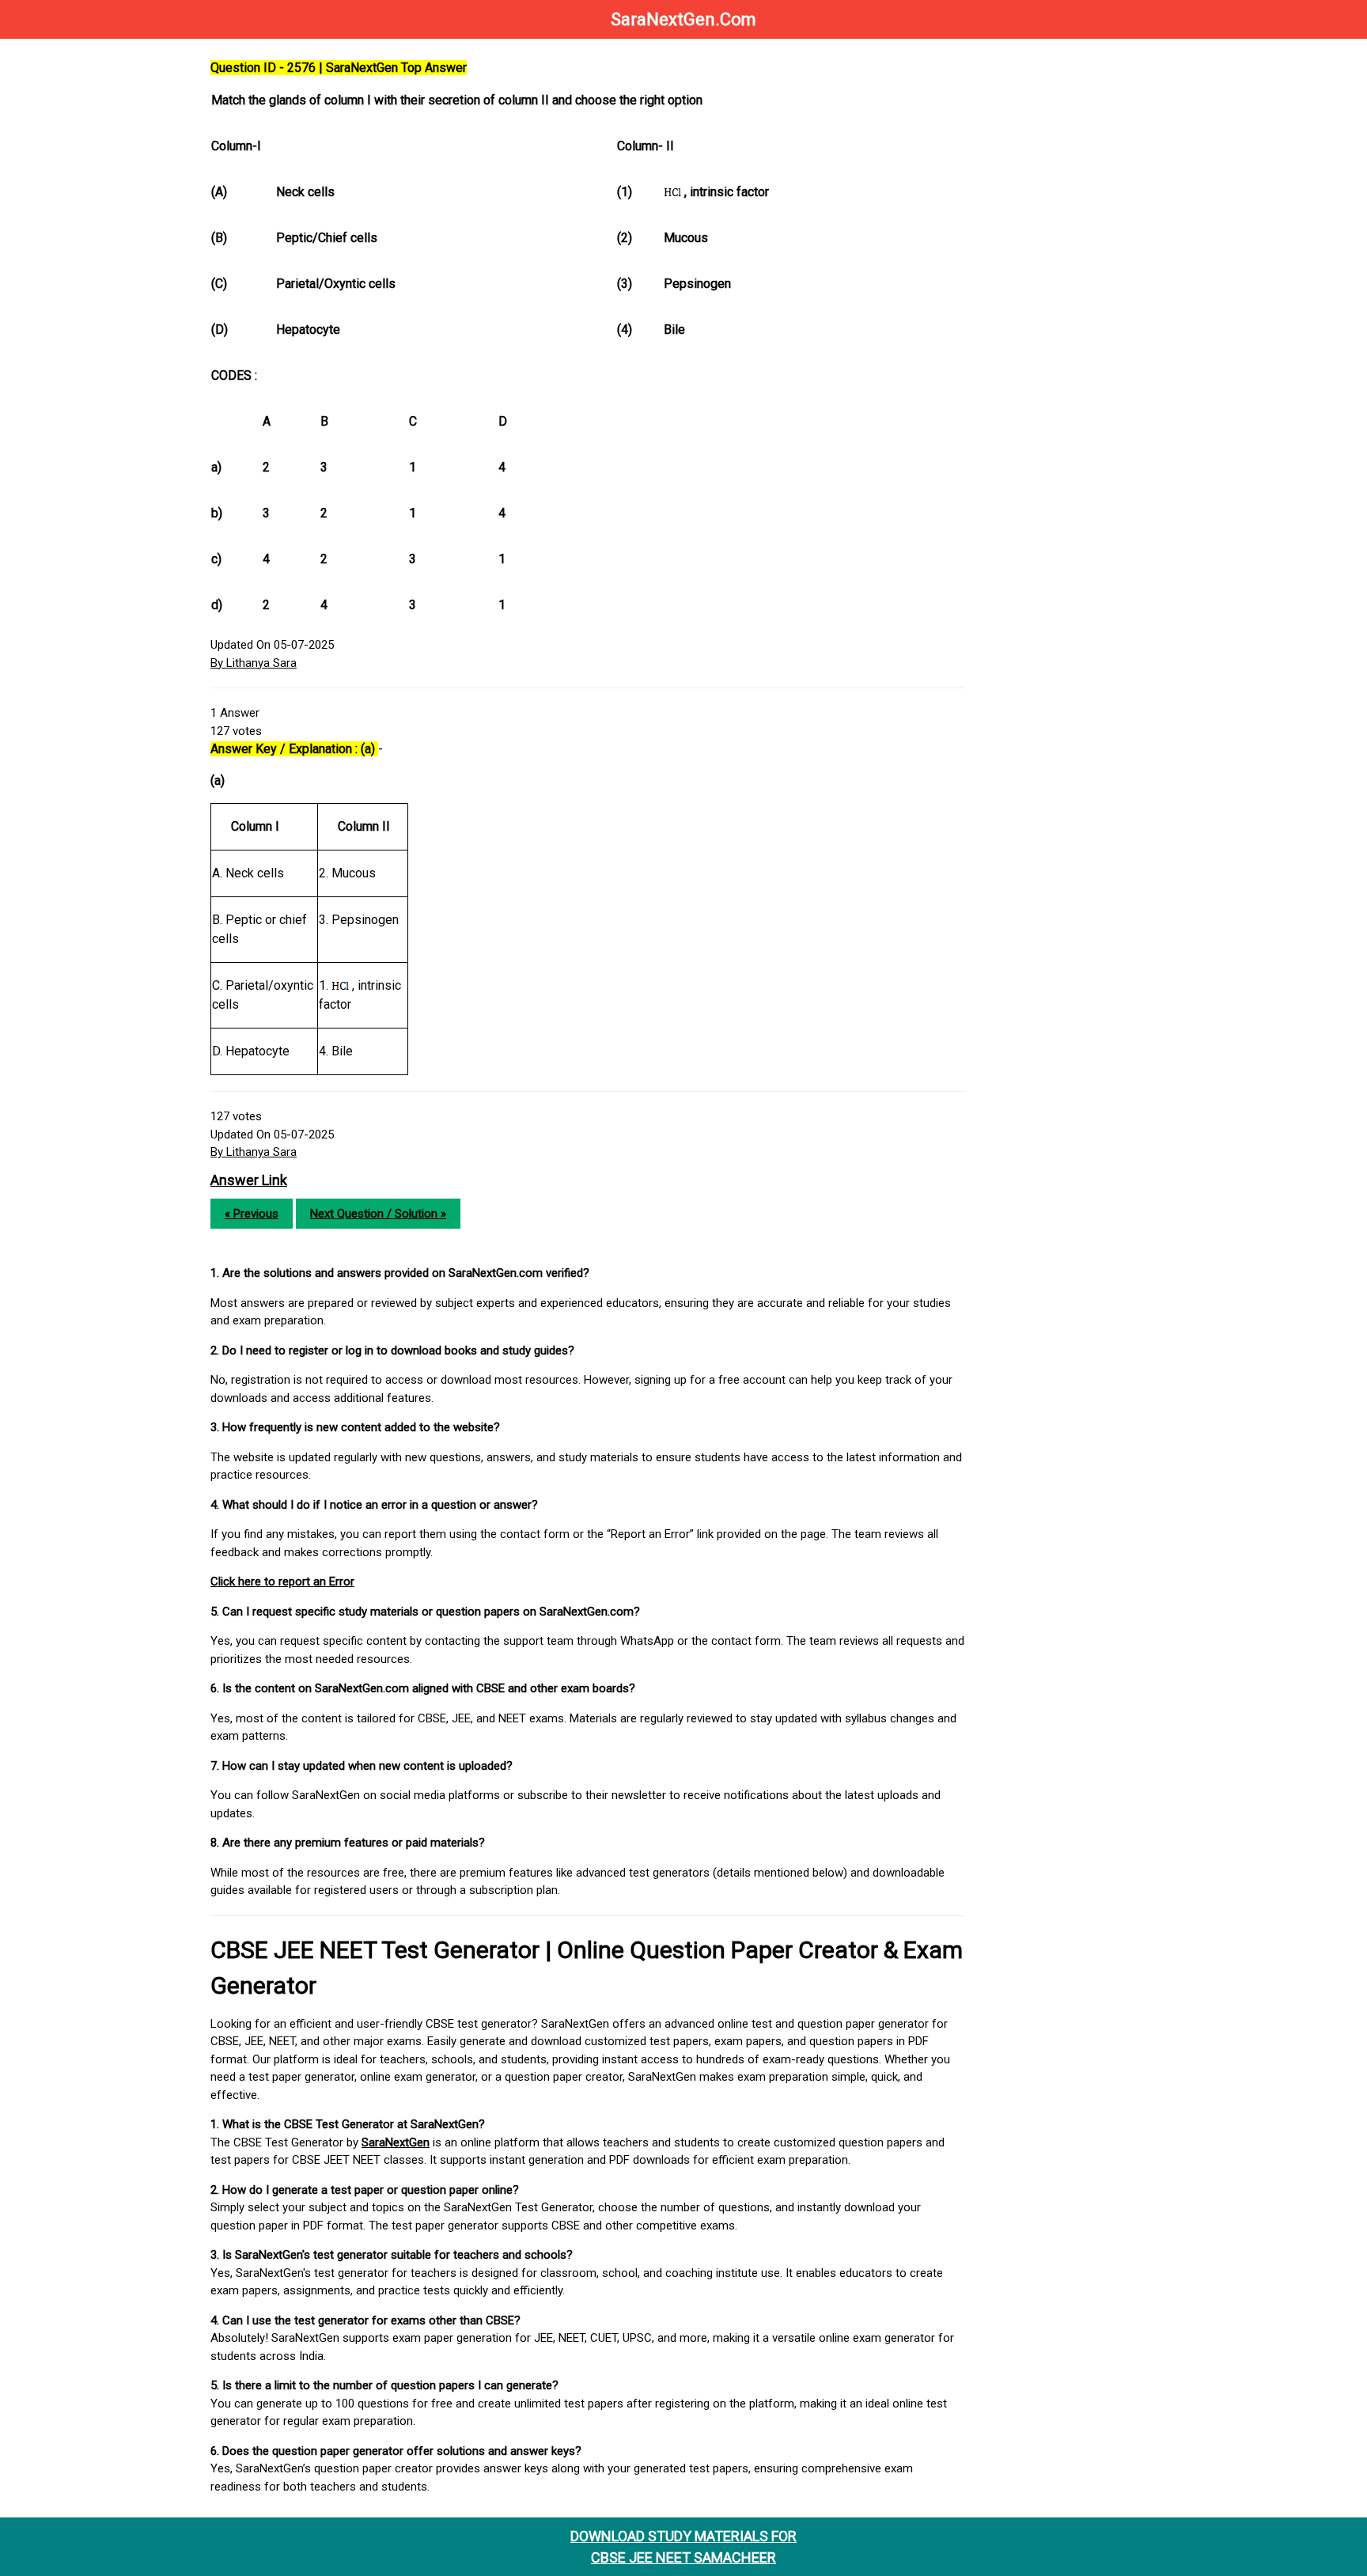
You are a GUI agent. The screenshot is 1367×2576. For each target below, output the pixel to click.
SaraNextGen (396, 2142)
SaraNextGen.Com (683, 19)
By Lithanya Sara (254, 663)
